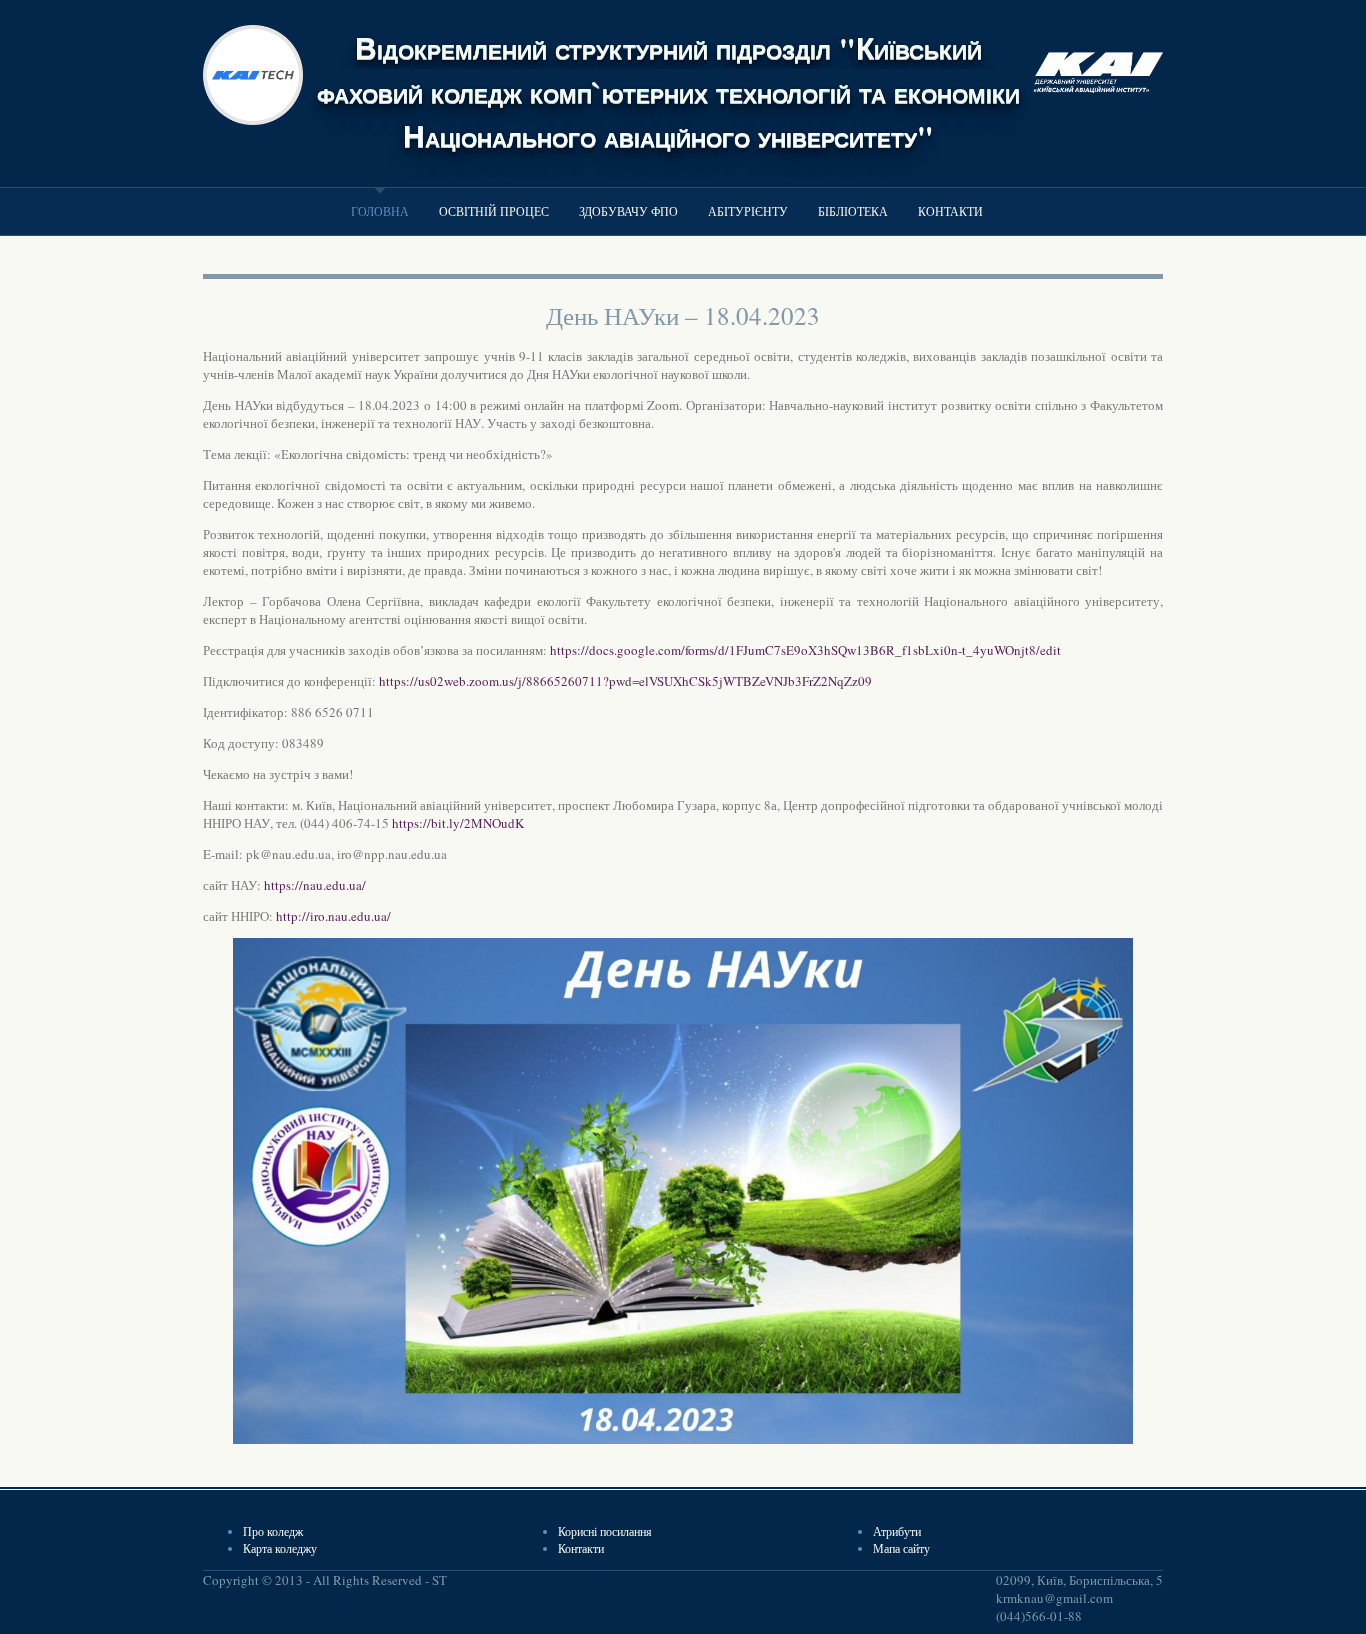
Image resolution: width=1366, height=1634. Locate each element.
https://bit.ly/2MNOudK (458, 823)
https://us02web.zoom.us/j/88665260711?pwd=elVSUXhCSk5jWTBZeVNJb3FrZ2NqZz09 (625, 681)
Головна (380, 211)
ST (439, 1580)
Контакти (950, 211)
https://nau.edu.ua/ (315, 885)
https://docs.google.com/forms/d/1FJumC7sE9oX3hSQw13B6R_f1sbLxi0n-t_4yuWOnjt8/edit (805, 650)
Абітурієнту (748, 211)
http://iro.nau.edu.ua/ (333, 916)
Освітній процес (494, 211)
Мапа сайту (901, 1548)
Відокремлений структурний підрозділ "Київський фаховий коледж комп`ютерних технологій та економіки (668, 69)
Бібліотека (853, 211)
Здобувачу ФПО (628, 211)
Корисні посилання (605, 1531)
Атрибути (897, 1531)
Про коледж (273, 1531)
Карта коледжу (280, 1548)
